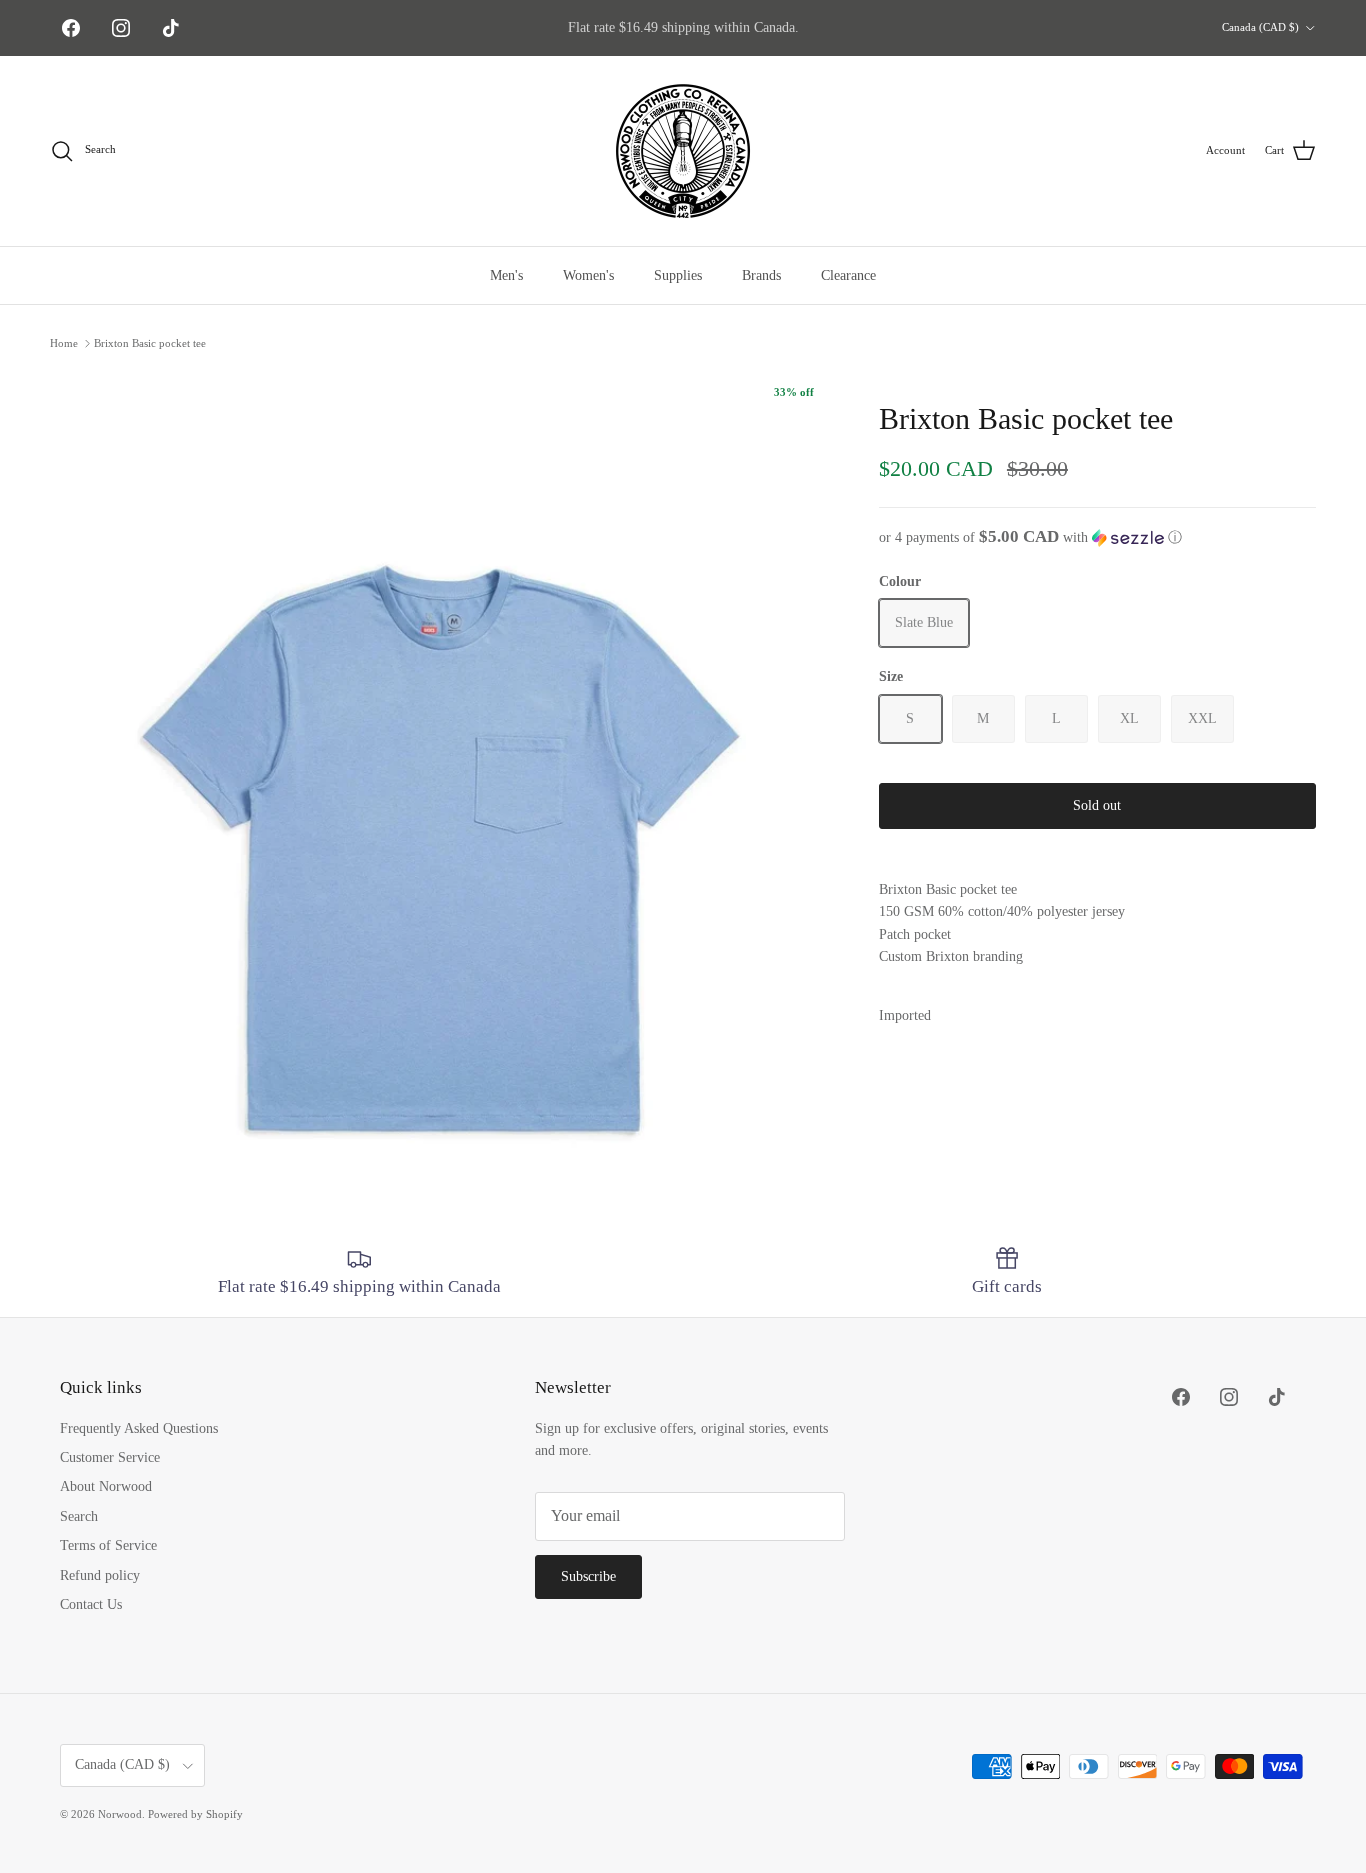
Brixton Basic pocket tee (150, 343)
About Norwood (106, 1486)
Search (79, 1516)
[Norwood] (683, 151)
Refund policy (100, 1575)
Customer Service (110, 1457)
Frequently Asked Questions (139, 1428)
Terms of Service (108, 1545)
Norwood (120, 1814)
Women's (588, 275)
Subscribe (588, 1576)
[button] (1097, 537)
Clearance (848, 275)
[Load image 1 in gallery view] (442, 763)
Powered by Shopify (195, 1814)
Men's (506, 275)
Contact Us (91, 1604)
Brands (761, 275)
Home (64, 343)
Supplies (678, 275)
